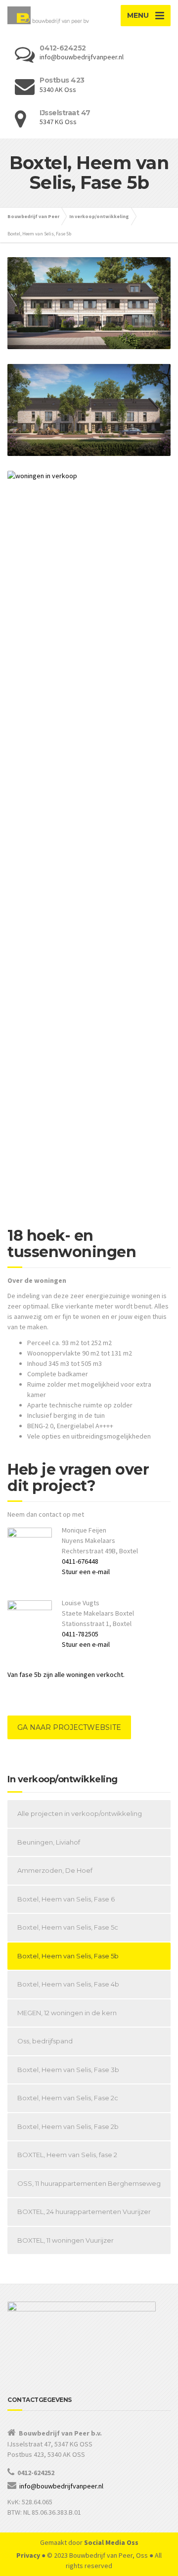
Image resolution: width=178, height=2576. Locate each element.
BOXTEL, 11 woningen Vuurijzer (66, 2240)
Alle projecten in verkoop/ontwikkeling (80, 1813)
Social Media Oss (111, 2542)
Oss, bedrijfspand (45, 2041)
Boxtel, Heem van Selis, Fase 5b (68, 1956)
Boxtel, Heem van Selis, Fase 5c (68, 1927)
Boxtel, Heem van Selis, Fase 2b (68, 2126)
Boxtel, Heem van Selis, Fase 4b (68, 1984)
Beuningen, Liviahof (49, 1842)
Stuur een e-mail (86, 1572)
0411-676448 (80, 1561)
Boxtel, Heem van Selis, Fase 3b (68, 2070)
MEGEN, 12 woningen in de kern (67, 2013)
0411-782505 (80, 1634)
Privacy (28, 2555)
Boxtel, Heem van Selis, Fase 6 (66, 1899)
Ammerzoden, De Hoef (55, 1870)
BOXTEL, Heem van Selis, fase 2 (67, 2155)
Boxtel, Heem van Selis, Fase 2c (68, 2098)
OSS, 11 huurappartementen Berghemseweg (89, 2183)
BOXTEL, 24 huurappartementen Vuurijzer (84, 2212)
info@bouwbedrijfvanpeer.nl (61, 2486)
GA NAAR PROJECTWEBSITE (69, 1727)
